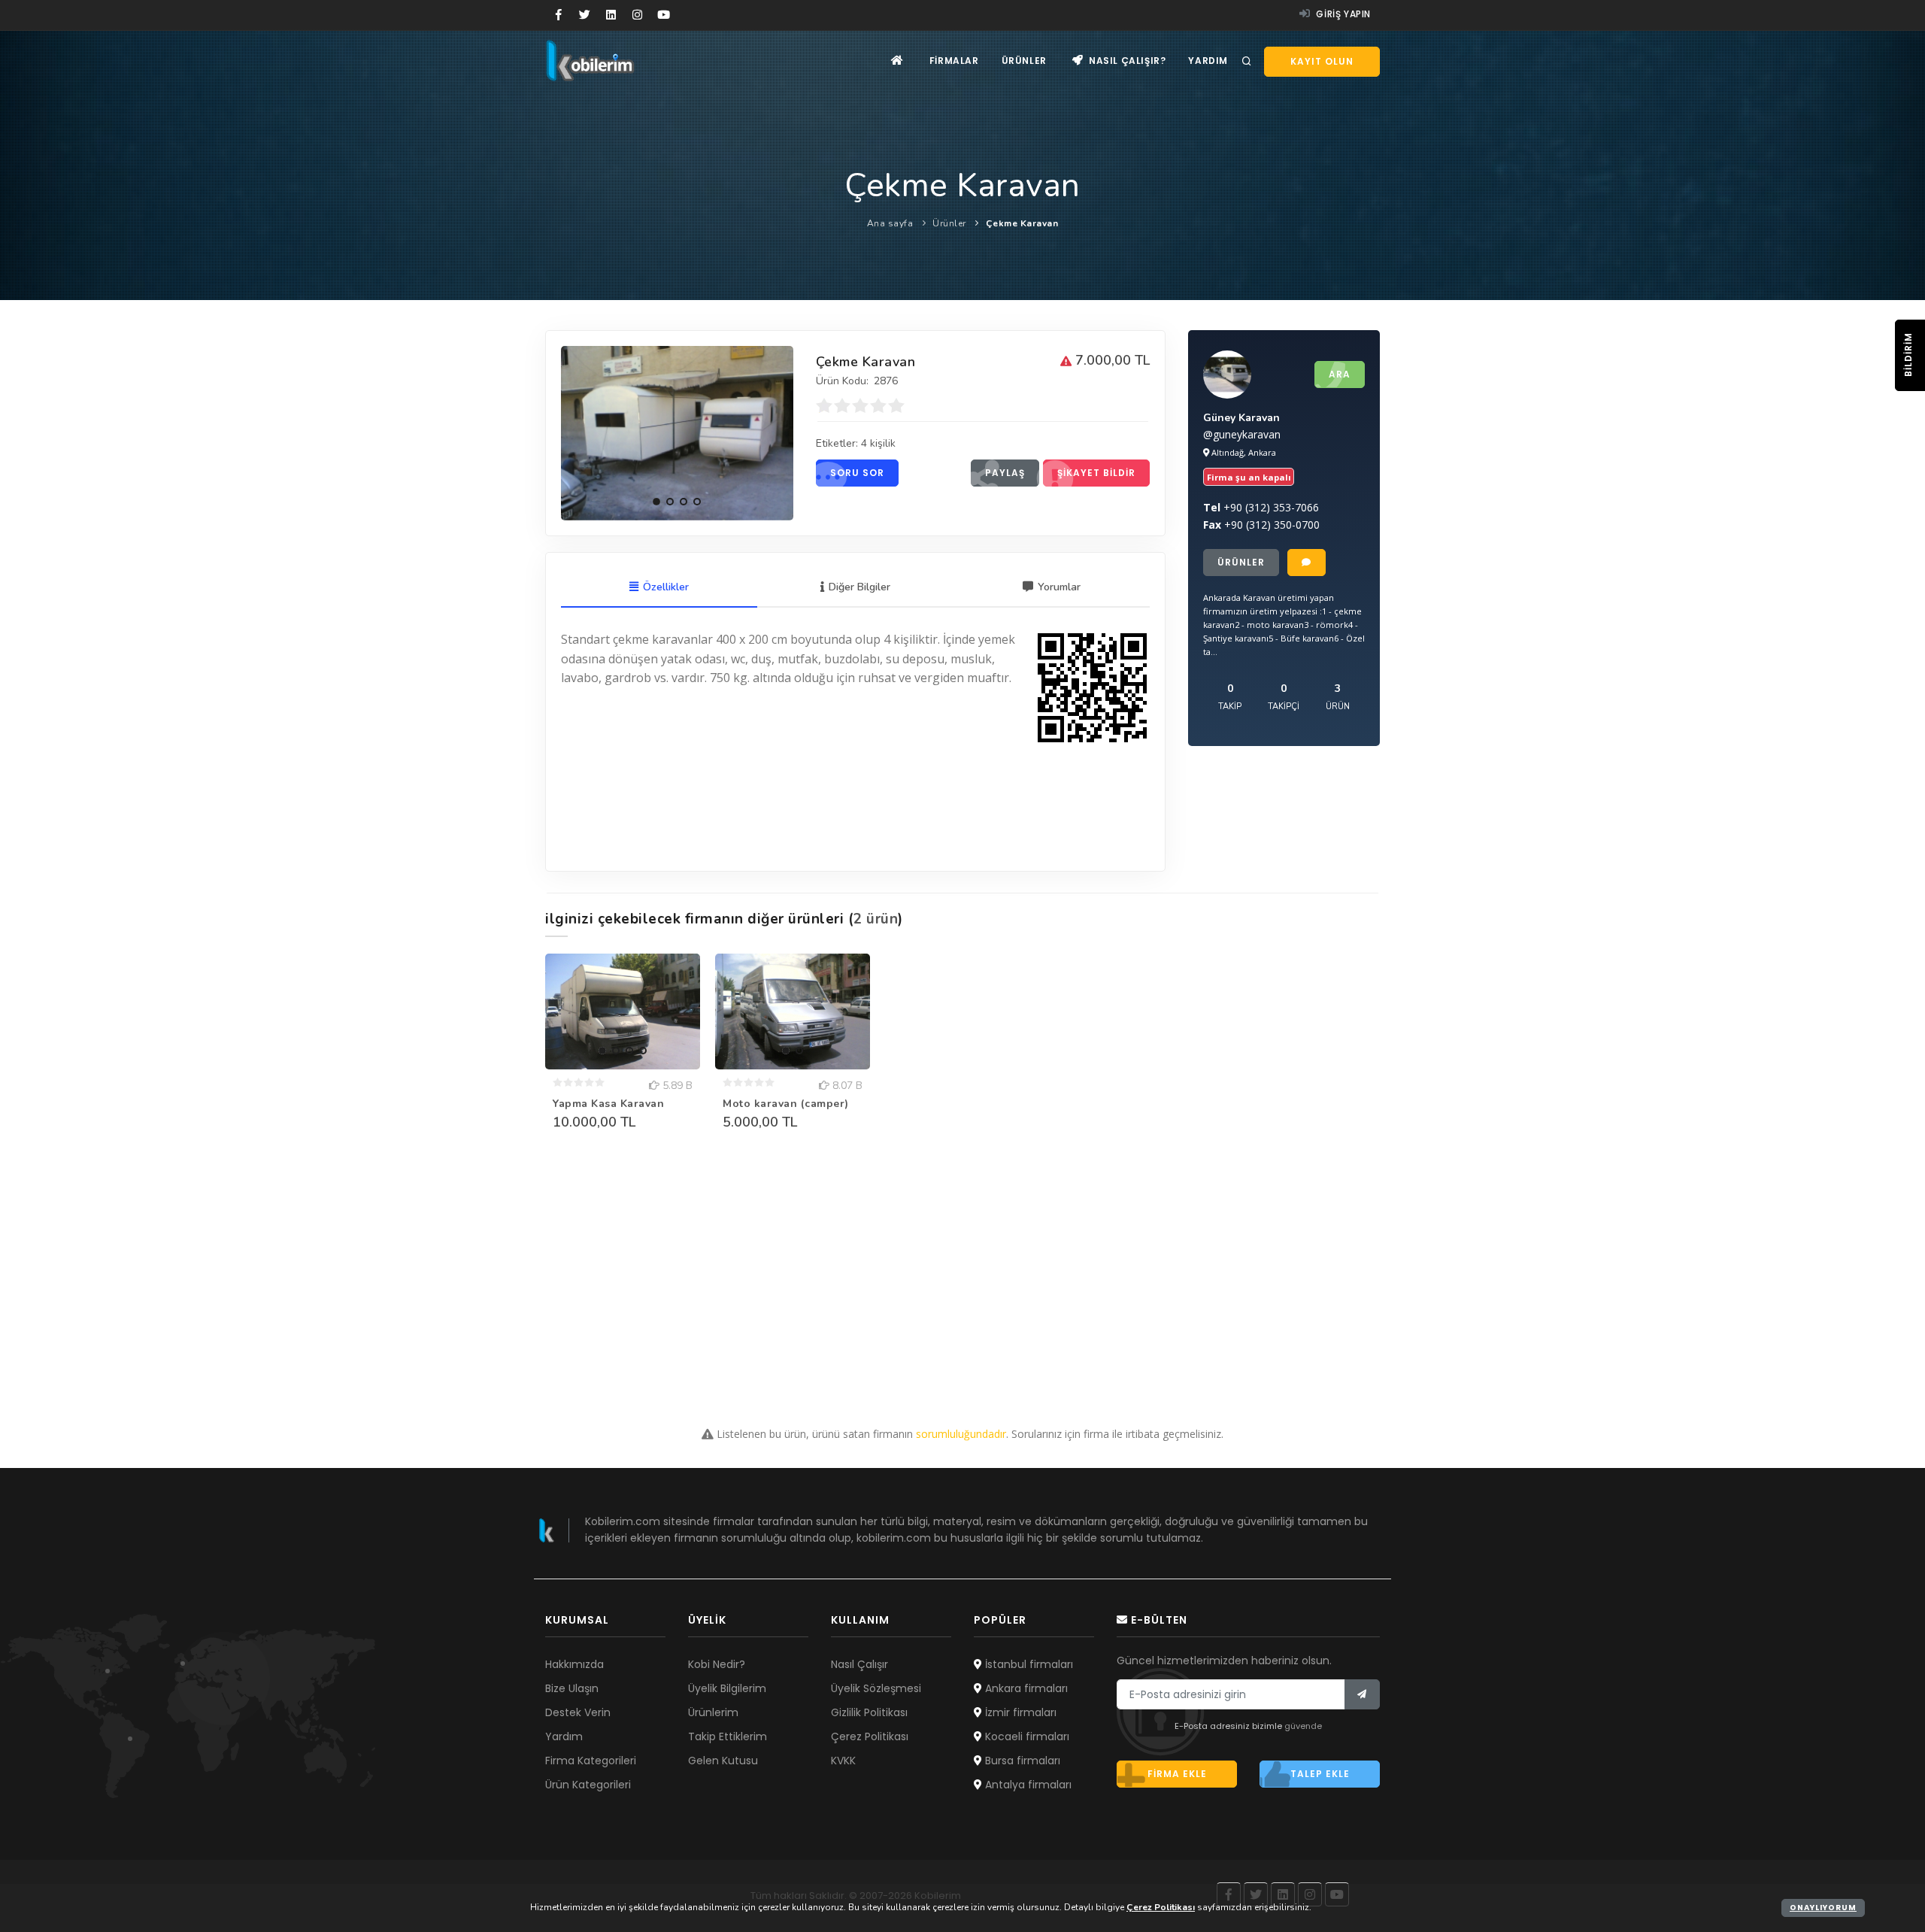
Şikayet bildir (1096, 473)
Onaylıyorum (1823, 1908)
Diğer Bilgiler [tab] (859, 587)
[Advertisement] (962, 1275)
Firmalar (954, 61)
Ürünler (1024, 61)
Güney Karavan (1241, 418)
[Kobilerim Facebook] (558, 15)
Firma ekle (1177, 1774)
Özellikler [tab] (666, 587)
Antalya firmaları (1027, 1785)
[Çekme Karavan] (677, 433)
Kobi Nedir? (717, 1664)
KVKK (843, 1761)
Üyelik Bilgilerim (727, 1688)
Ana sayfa (890, 223)
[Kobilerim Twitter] (585, 15)
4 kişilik (878, 443)
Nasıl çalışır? (1126, 61)
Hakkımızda (574, 1664)
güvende (1303, 1726)
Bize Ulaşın (572, 1688)
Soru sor (857, 473)
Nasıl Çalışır (859, 1664)
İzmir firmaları (1019, 1712)
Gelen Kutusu (723, 1761)
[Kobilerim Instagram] (637, 15)
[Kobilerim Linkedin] (611, 15)
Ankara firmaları (1025, 1688)
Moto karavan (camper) (786, 1104)
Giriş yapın (1342, 14)
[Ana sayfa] (897, 61)
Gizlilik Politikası (869, 1712)
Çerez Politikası (870, 1736)
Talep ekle (1320, 1774)
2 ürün (876, 919)
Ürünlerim (713, 1712)
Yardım (1208, 61)
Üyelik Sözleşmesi (876, 1688)
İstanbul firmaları (1028, 1664)
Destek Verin (578, 1712)
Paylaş (1005, 473)
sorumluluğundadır (961, 1434)
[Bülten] (1362, 1694)
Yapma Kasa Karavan (608, 1104)
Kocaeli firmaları (1026, 1736)
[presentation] (576, 431)
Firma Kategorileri (591, 1761)
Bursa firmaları (1021, 1761)
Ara (1340, 374)
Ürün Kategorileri (588, 1785)
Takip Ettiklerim (728, 1736)
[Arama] (1247, 62)
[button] (656, 502)
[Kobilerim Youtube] (664, 15)
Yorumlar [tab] (1059, 587)
